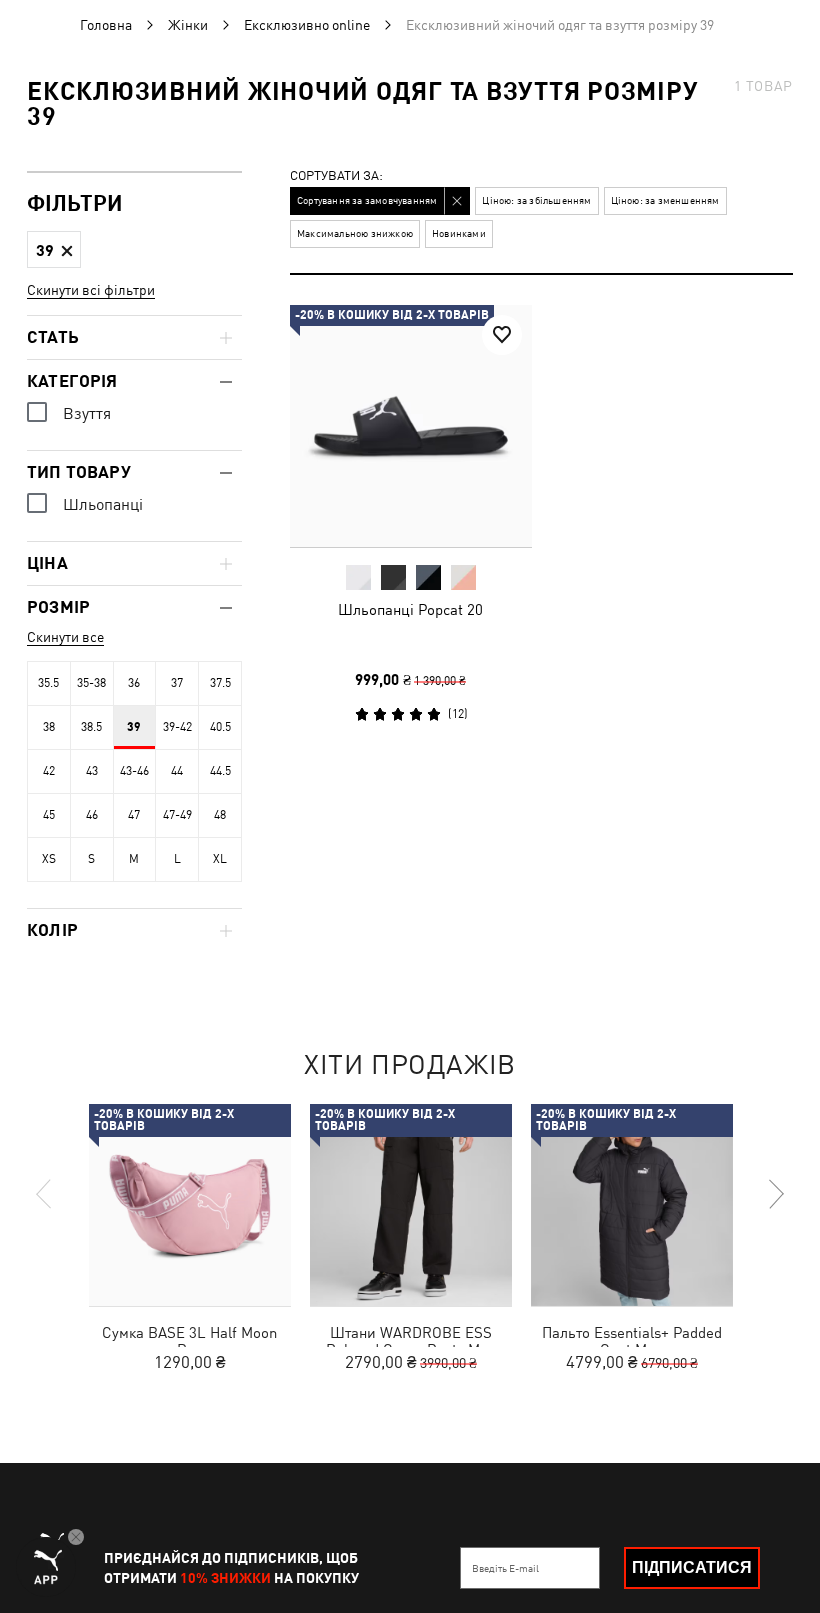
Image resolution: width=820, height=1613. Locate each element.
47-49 (177, 815)
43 (92, 771)
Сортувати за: (336, 176)
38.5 (91, 727)
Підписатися (692, 1567)
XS (49, 859)
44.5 (220, 771)
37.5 (220, 683)
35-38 (91, 683)
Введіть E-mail (505, 1568)
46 (92, 815)
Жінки (188, 25)
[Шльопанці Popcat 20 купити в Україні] (411, 426)
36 (134, 683)
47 (134, 815)
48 (220, 815)
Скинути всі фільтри (91, 290)
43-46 (134, 771)
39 (134, 727)
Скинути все (65, 637)
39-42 (177, 727)
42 (49, 771)
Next (775, 1194)
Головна (106, 25)
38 (49, 727)
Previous (45, 1194)
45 (49, 815)
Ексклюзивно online (307, 25)
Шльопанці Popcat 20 (410, 609)
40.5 (220, 727)
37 (177, 683)
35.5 (48, 683)
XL (220, 859)
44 (177, 771)
